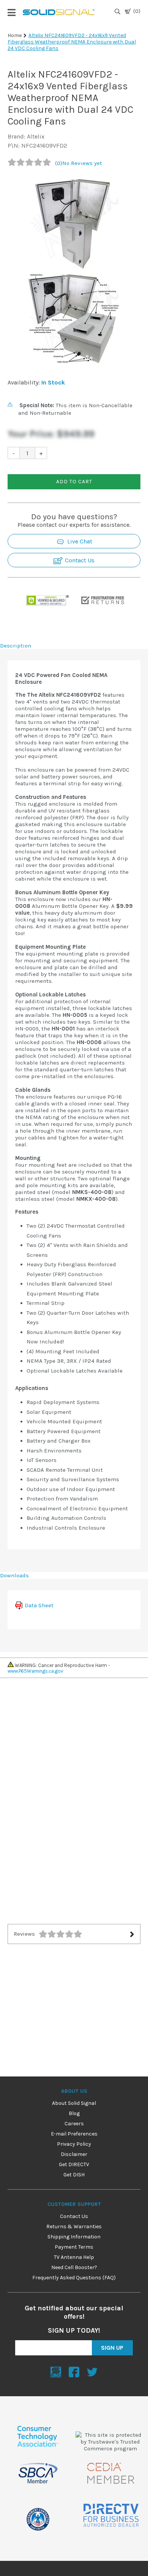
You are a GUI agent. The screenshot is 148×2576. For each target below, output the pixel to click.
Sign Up (112, 2348)
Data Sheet (39, 1605)
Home (15, 35)
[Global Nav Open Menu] (11, 12)
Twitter (92, 2372)
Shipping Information (74, 2237)
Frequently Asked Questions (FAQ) (74, 2278)
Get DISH (74, 2175)
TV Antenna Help (74, 2257)
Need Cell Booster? (74, 2267)
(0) (137, 11)
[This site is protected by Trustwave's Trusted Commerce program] (110, 2442)
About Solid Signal (74, 2103)
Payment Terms (74, 2247)
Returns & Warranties (74, 2227)
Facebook (74, 2372)
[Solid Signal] (59, 12)
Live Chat (79, 541)
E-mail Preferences (74, 2134)
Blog (74, 2113)
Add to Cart (74, 482)
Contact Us (79, 560)
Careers (74, 2124)
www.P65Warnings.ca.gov (35, 1671)
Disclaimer (74, 2154)
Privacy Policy (74, 2144)
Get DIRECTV (74, 2164)
